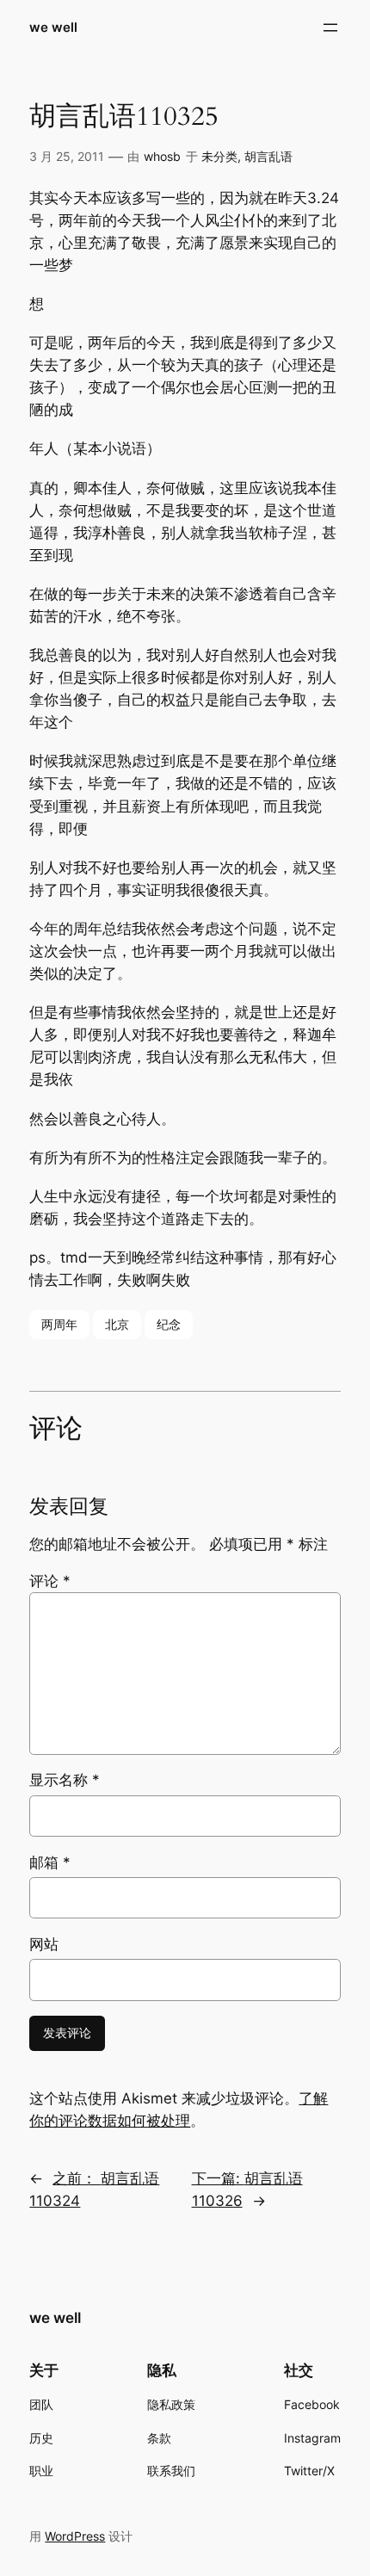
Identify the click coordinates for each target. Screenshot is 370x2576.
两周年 (59, 1324)
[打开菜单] (330, 28)
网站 (44, 1944)
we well (53, 28)
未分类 (219, 156)
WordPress (75, 2536)
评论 (50, 1581)
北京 (117, 1324)
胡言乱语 (268, 156)
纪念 (169, 1324)
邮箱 (50, 1863)
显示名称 (65, 1780)
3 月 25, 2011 (67, 156)
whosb (162, 156)
